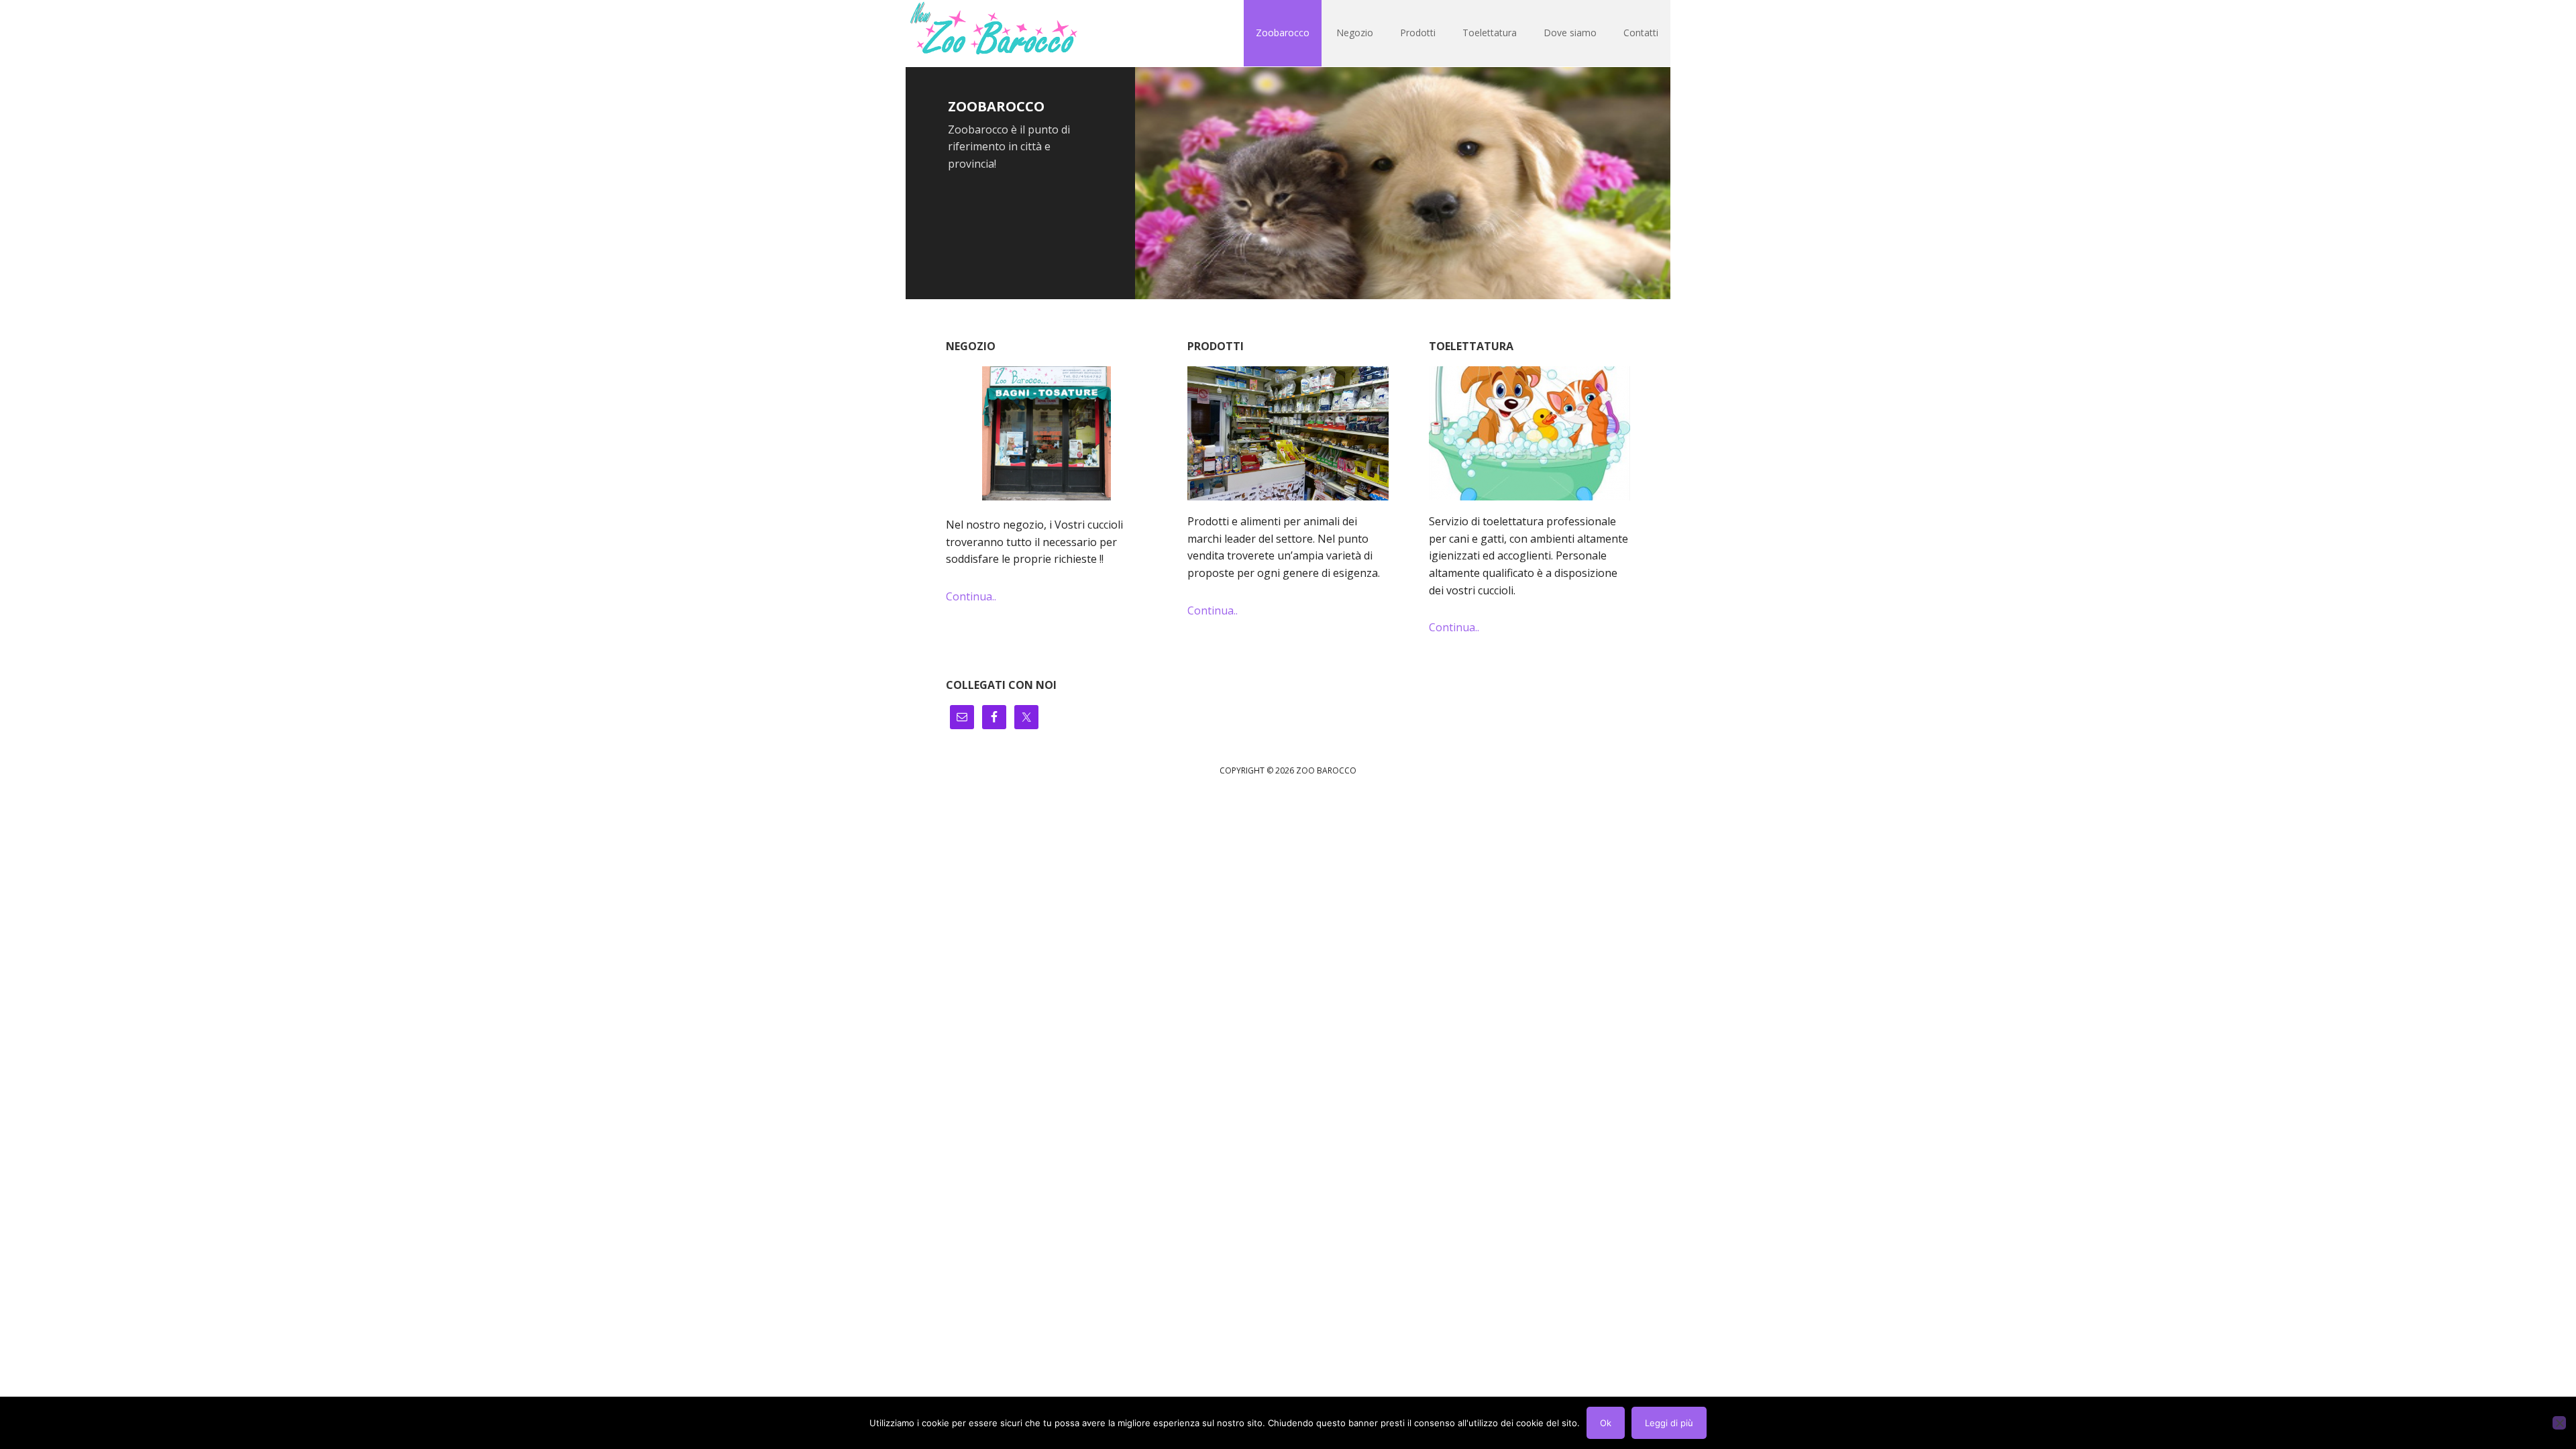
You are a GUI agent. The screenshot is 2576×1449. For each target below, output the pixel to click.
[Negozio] (1046, 433)
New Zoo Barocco (993, 34)
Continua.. (971, 596)
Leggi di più (1669, 1423)
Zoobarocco (996, 106)
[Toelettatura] (1529, 440)
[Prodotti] (1288, 440)
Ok (1606, 1423)
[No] (2559, 1423)
